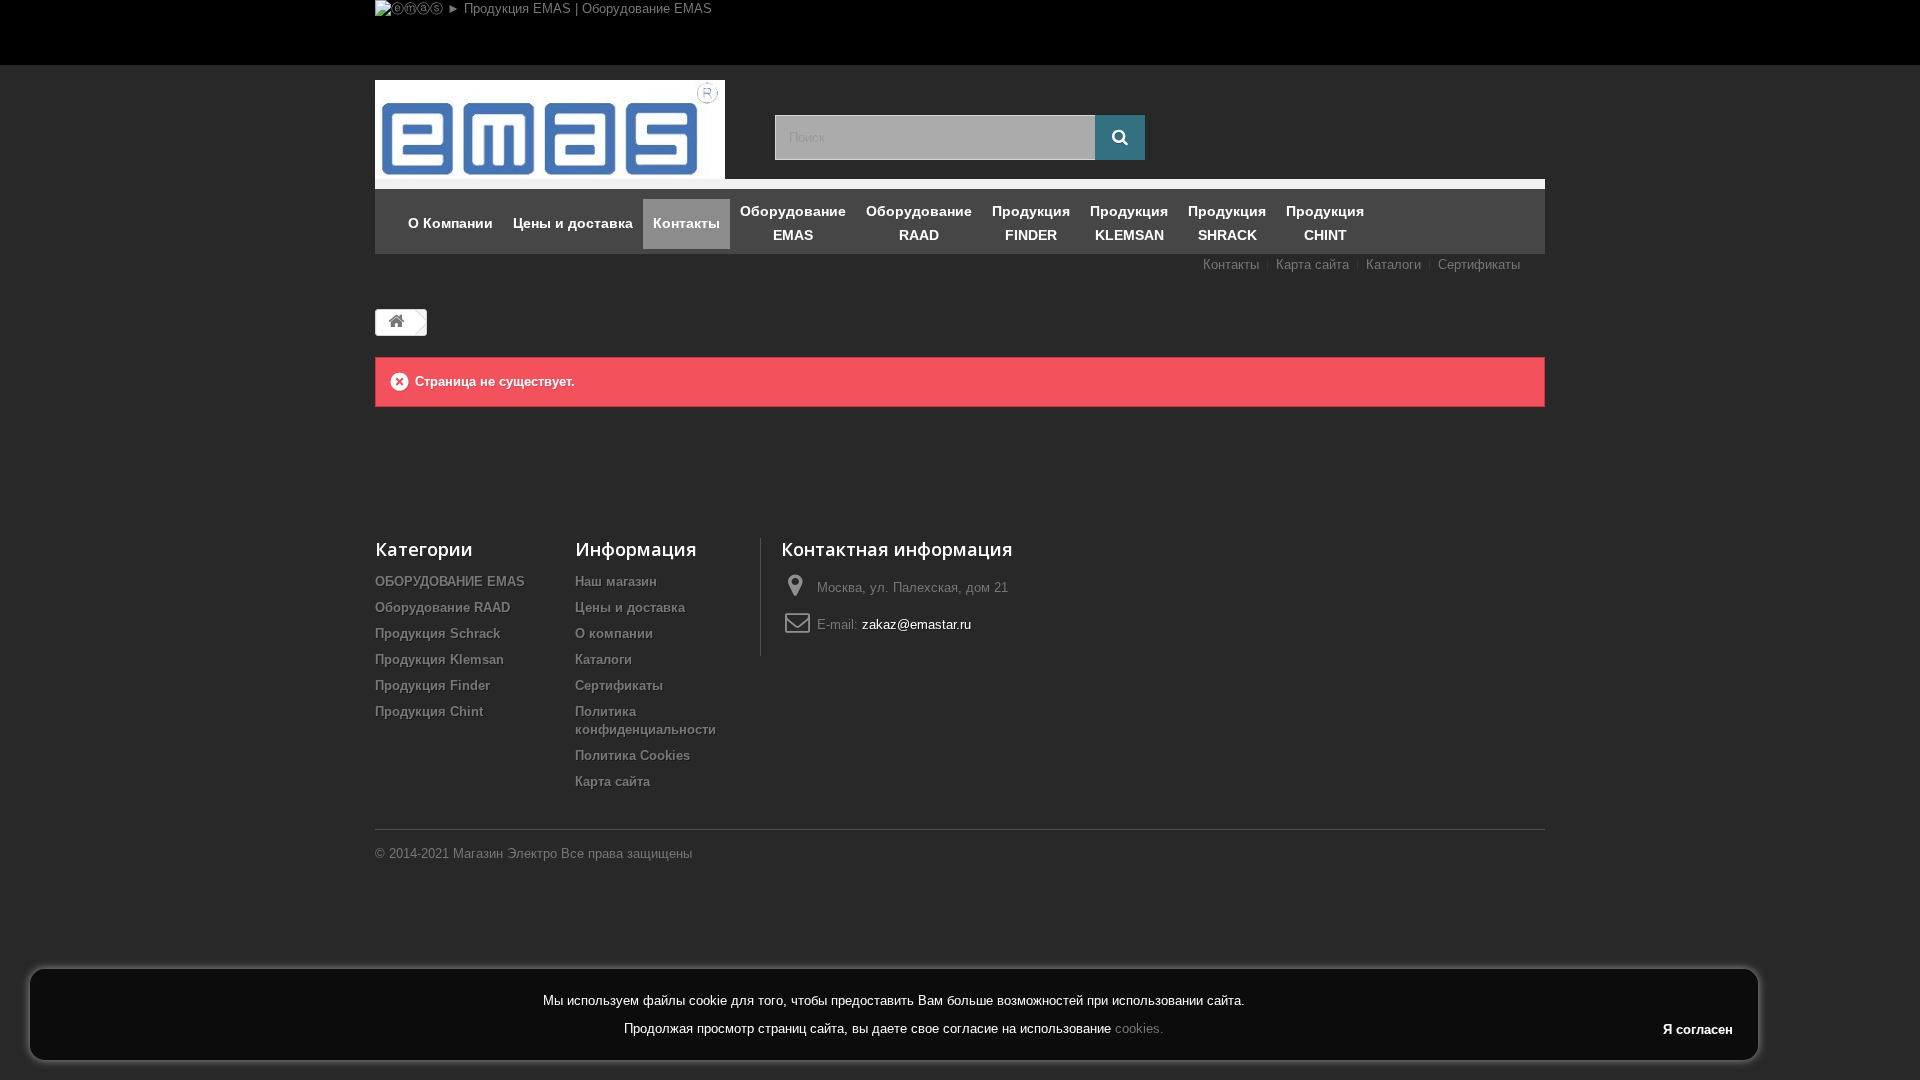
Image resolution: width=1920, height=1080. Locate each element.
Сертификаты (1479, 264)
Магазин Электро (505, 853)
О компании (614, 633)
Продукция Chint (429, 711)
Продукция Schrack (437, 633)
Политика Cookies (632, 755)
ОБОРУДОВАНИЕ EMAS (450, 581)
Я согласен (1698, 1029)
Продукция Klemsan (439, 659)
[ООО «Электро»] (560, 129)
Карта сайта (1312, 264)
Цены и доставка (630, 607)
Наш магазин (616, 581)
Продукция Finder (432, 685)
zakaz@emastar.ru (916, 624)
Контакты (1231, 264)
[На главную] (396, 322)
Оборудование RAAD (442, 607)
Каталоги (1393, 264)
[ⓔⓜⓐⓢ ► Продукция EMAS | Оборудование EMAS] (960, 32)
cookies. (1139, 1028)
